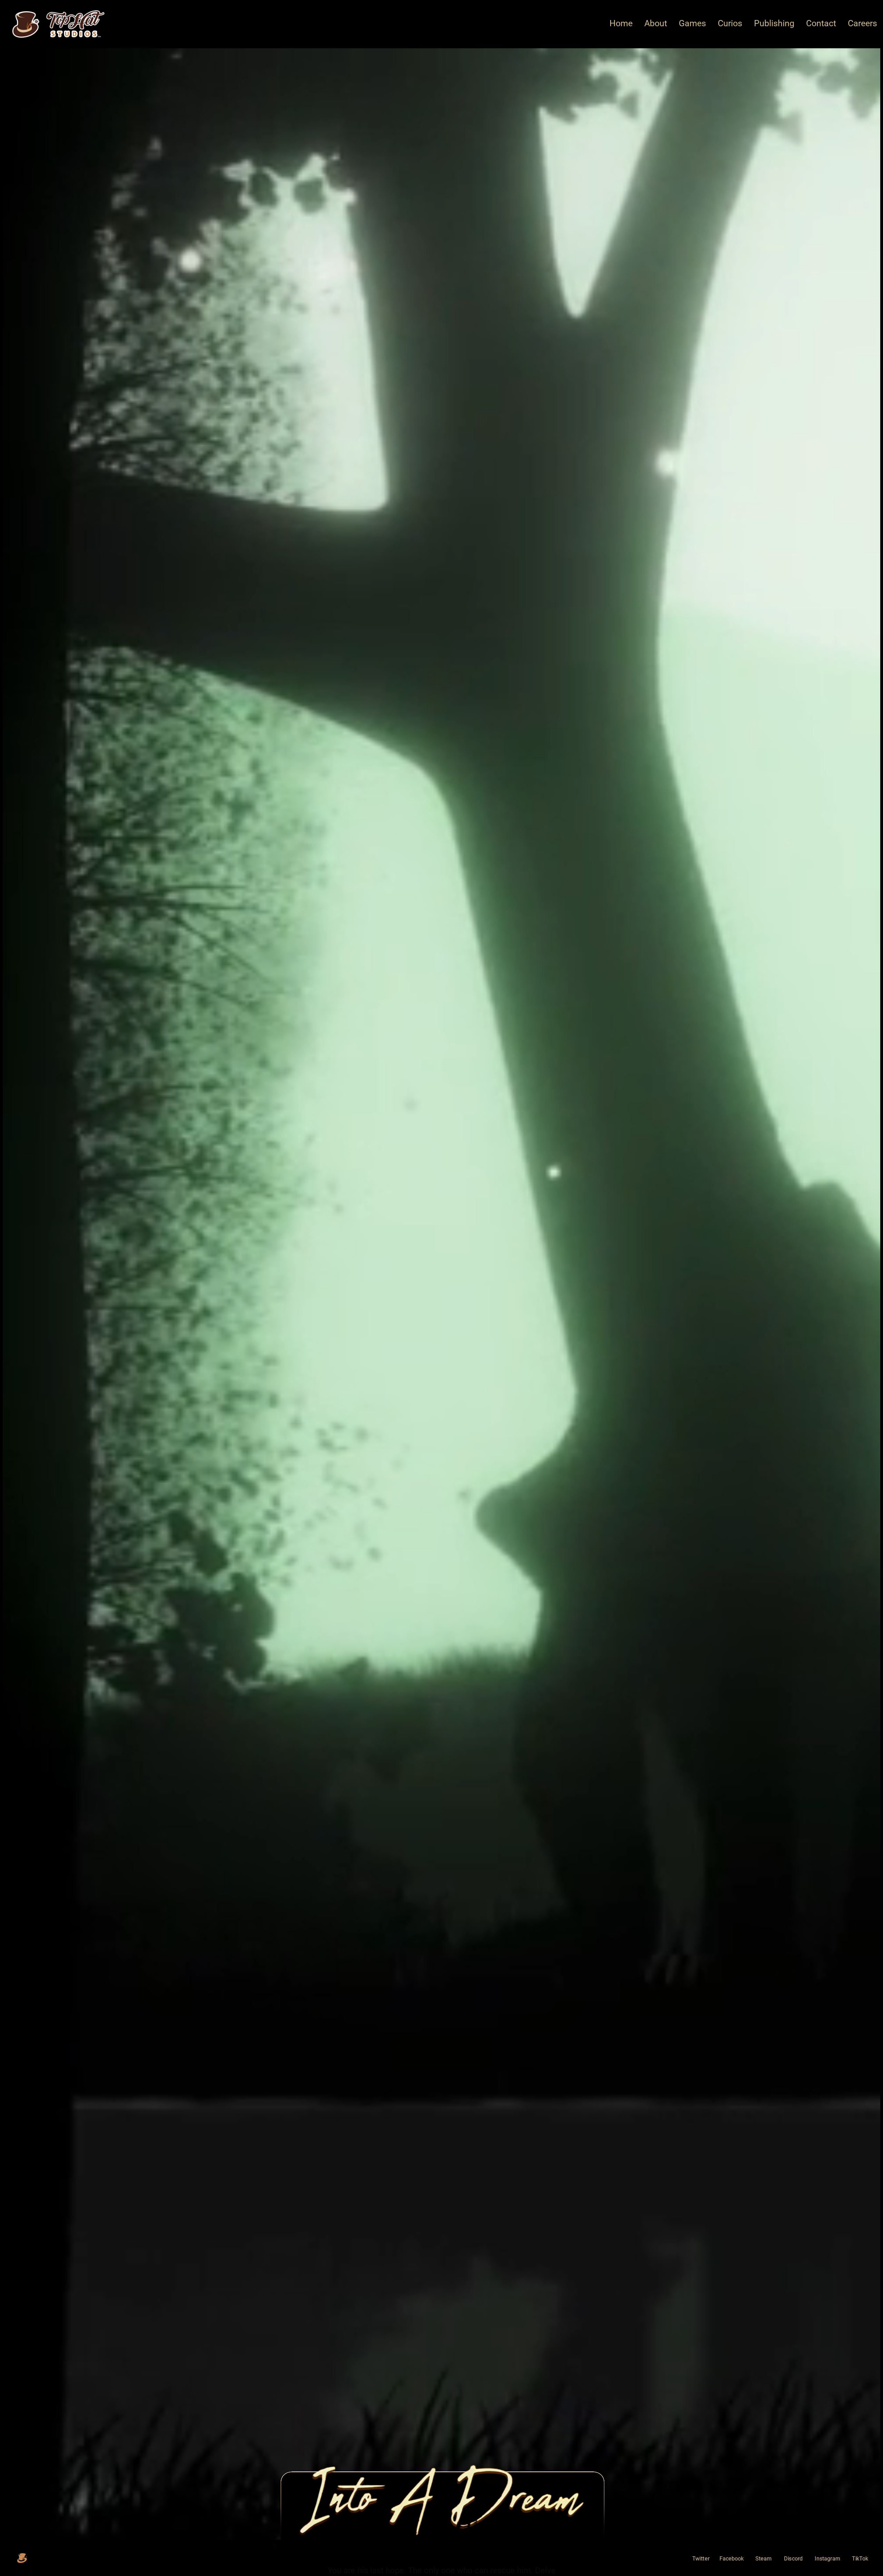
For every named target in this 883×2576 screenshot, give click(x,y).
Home (621, 23)
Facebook (732, 2559)
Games (692, 23)
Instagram (827, 2559)
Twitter (701, 2559)
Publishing (774, 23)
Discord (793, 2559)
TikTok (860, 2559)
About (656, 23)
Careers (862, 23)
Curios (730, 23)
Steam (764, 2559)
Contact (821, 23)
